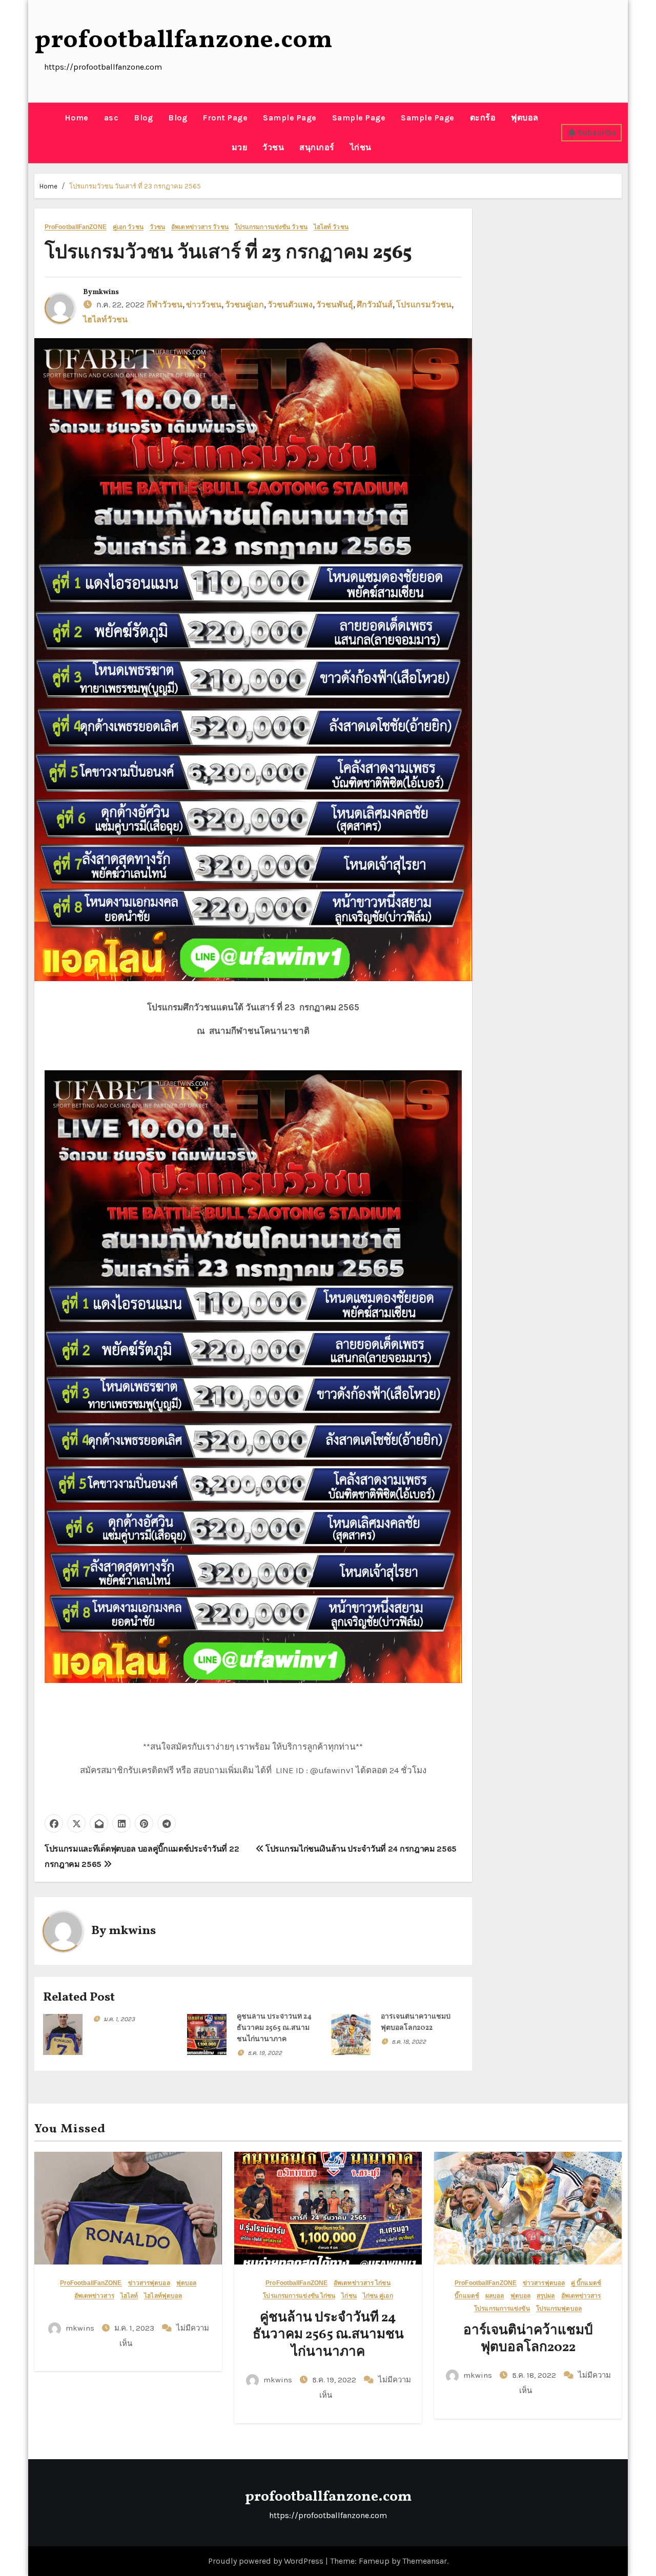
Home (77, 118)
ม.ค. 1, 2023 (119, 2019)
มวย (240, 147)
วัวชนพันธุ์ (335, 305)
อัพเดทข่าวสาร (94, 2296)
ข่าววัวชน (204, 305)
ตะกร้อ (483, 118)
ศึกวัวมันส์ (375, 305)
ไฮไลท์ (129, 2296)
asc (111, 118)
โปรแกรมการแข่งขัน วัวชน (271, 227)
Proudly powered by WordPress (267, 2561)
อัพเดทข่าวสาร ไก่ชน (362, 2283)
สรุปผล (546, 2296)
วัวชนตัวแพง (290, 305)
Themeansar (425, 2561)
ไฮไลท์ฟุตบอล (163, 2296)
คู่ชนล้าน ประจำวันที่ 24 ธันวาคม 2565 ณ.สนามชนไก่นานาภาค (274, 2028)
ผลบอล (495, 2296)
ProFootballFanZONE (76, 227)
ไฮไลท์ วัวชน (331, 227)
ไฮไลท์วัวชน (105, 320)
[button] (38, 133)
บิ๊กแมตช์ (467, 2296)
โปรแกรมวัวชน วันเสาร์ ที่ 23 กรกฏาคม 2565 (135, 186)
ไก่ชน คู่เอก (378, 2296)
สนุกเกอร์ (317, 147)
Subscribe (597, 132)
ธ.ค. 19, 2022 (265, 2053)
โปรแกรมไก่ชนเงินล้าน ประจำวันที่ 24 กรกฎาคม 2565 (360, 1849)
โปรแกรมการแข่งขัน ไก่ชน (299, 2296)
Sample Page (290, 118)
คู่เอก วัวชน (128, 227)
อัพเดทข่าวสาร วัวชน (200, 227)
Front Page (225, 118)
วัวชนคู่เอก (244, 305)
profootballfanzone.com (183, 40)
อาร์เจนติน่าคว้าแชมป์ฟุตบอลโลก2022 (528, 2339)
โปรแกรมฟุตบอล (559, 2309)
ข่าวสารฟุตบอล (149, 2283)
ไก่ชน (361, 147)
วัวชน (273, 147)
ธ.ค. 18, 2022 (409, 2042)
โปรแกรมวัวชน (424, 305)
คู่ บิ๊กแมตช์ (586, 2283)
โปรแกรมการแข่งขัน (502, 2309)
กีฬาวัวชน (165, 305)
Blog (143, 118)
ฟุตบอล (525, 118)
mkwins (106, 292)
